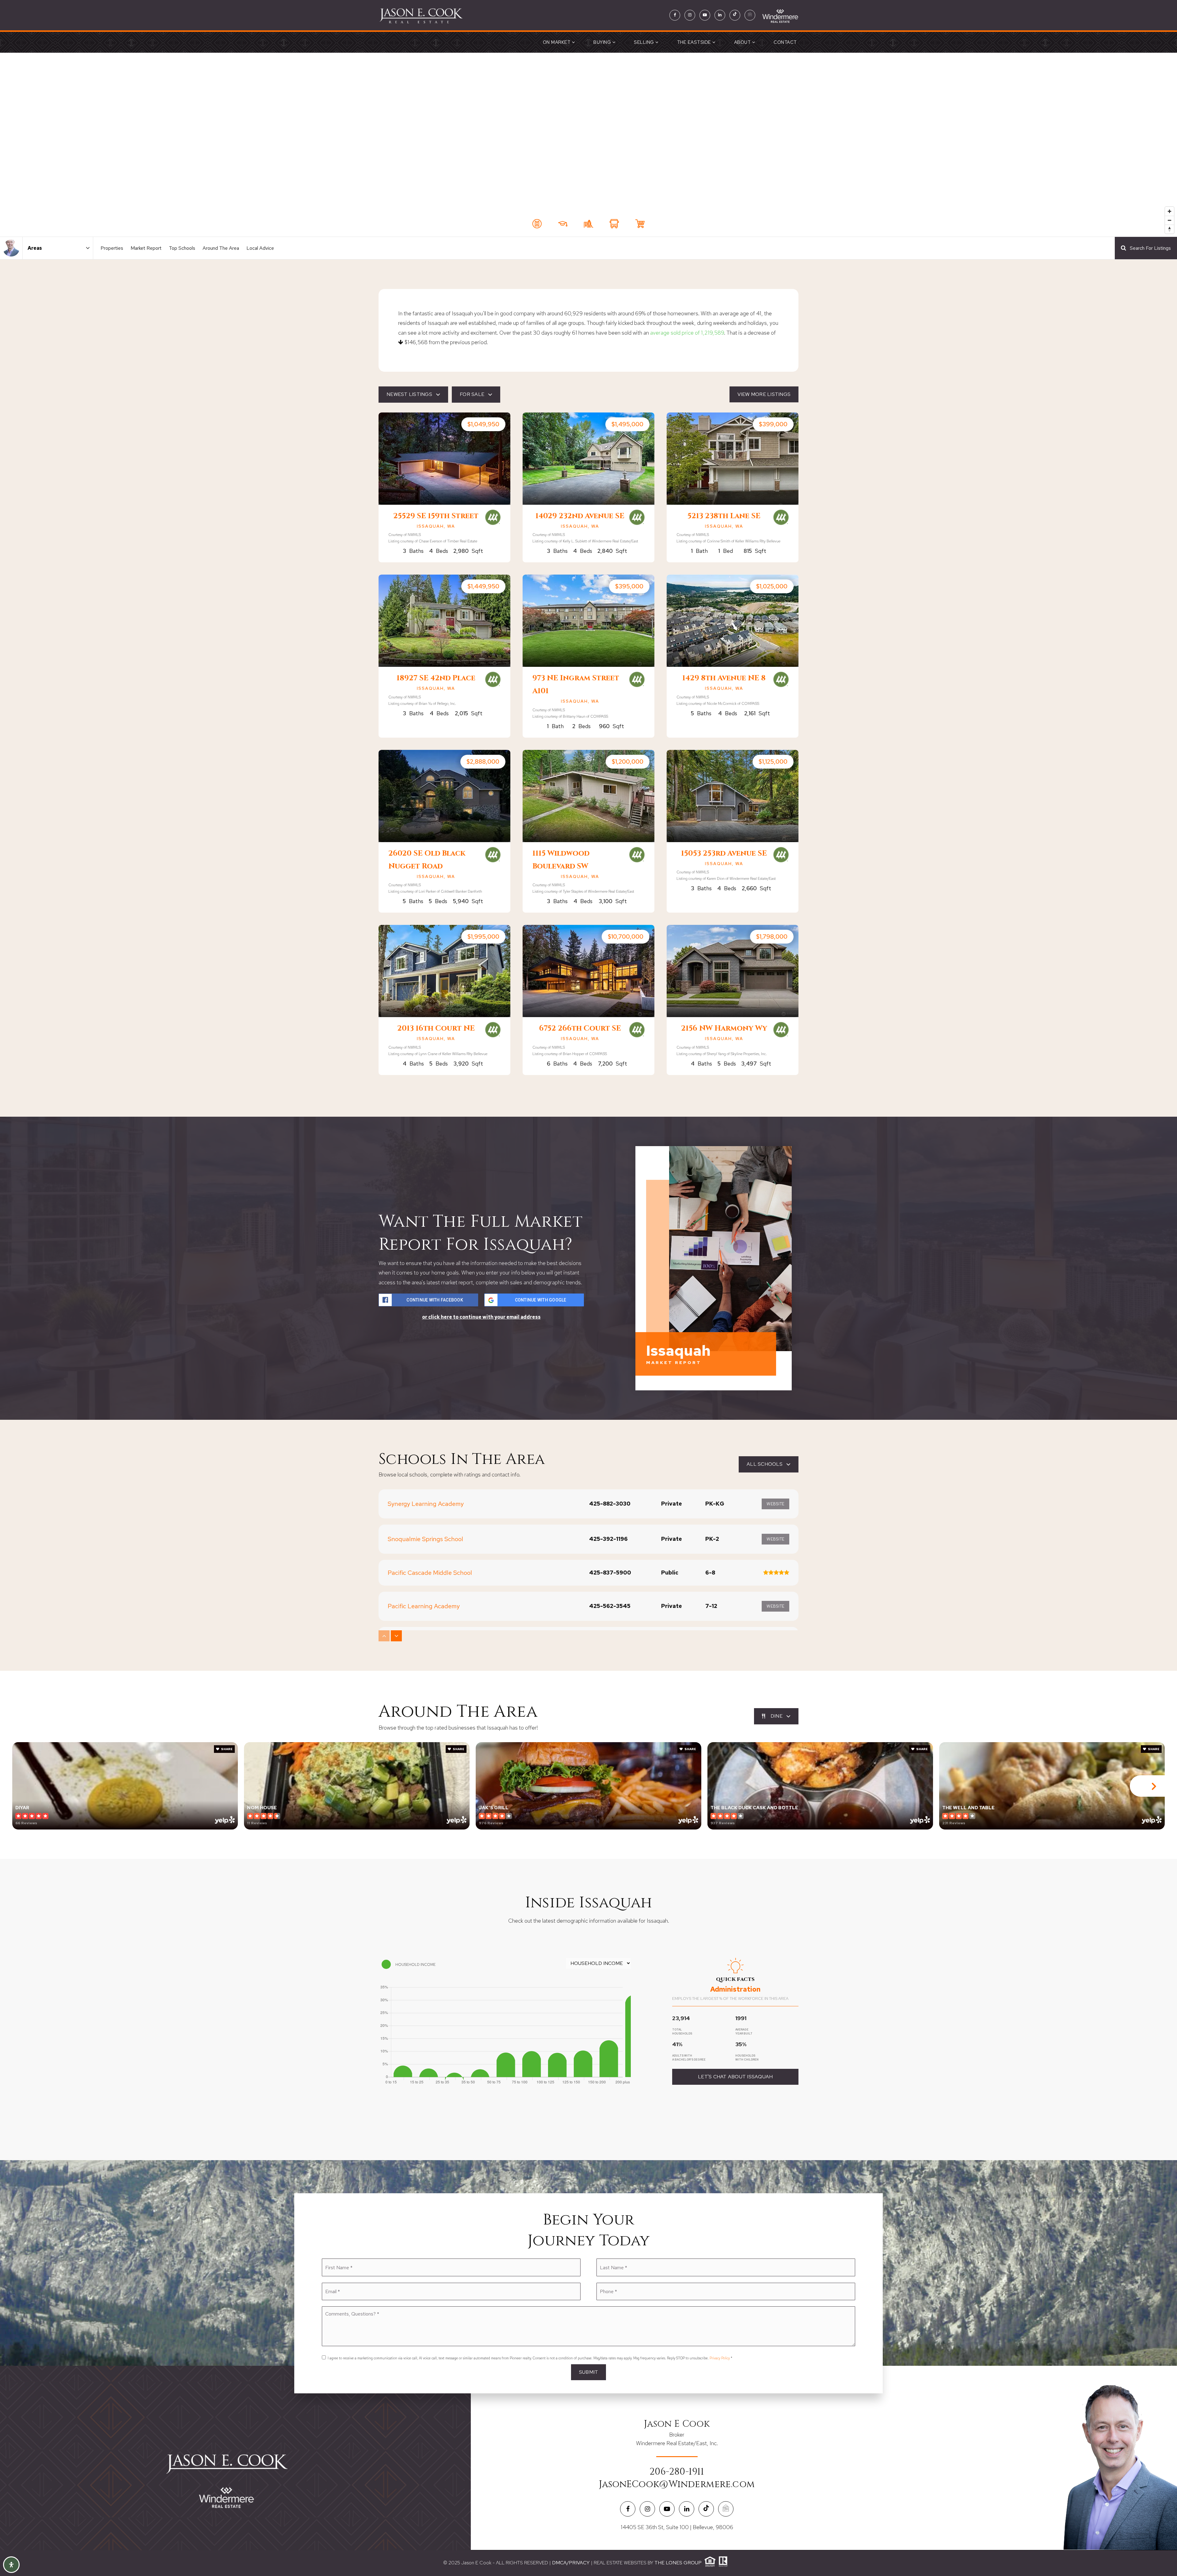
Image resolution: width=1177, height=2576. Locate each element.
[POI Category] (537, 224)
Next (1153, 1786)
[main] (588, 1106)
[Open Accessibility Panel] (11, 2565)
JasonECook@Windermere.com (677, 2484)
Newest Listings (409, 394)
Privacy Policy (720, 2358)
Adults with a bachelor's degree (689, 2058)
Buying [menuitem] (603, 42)
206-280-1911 (677, 2472)
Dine (777, 1716)
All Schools (765, 1464)
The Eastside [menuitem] (695, 42)
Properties (112, 248)
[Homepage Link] (421, 15)
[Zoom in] (1169, 211)
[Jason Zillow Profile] (750, 15)
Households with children (747, 2058)
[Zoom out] (1169, 220)
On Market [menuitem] (557, 42)
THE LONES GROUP (678, 2563)
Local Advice (260, 248)
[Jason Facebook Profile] (675, 15)
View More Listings (764, 394)
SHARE (227, 1749)
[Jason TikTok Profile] (735, 15)
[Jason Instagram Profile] (690, 15)
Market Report (146, 248)
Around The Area (221, 248)
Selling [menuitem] (645, 42)
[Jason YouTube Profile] (705, 15)
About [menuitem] (743, 42)
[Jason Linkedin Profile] (720, 15)
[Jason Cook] (11, 248)
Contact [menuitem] (785, 42)
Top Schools (182, 248)
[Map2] (588, 145)
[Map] (588, 145)
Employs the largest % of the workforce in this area (730, 1998)
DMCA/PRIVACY (571, 2563)
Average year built (744, 2032)
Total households (682, 2032)
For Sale (472, 394)
